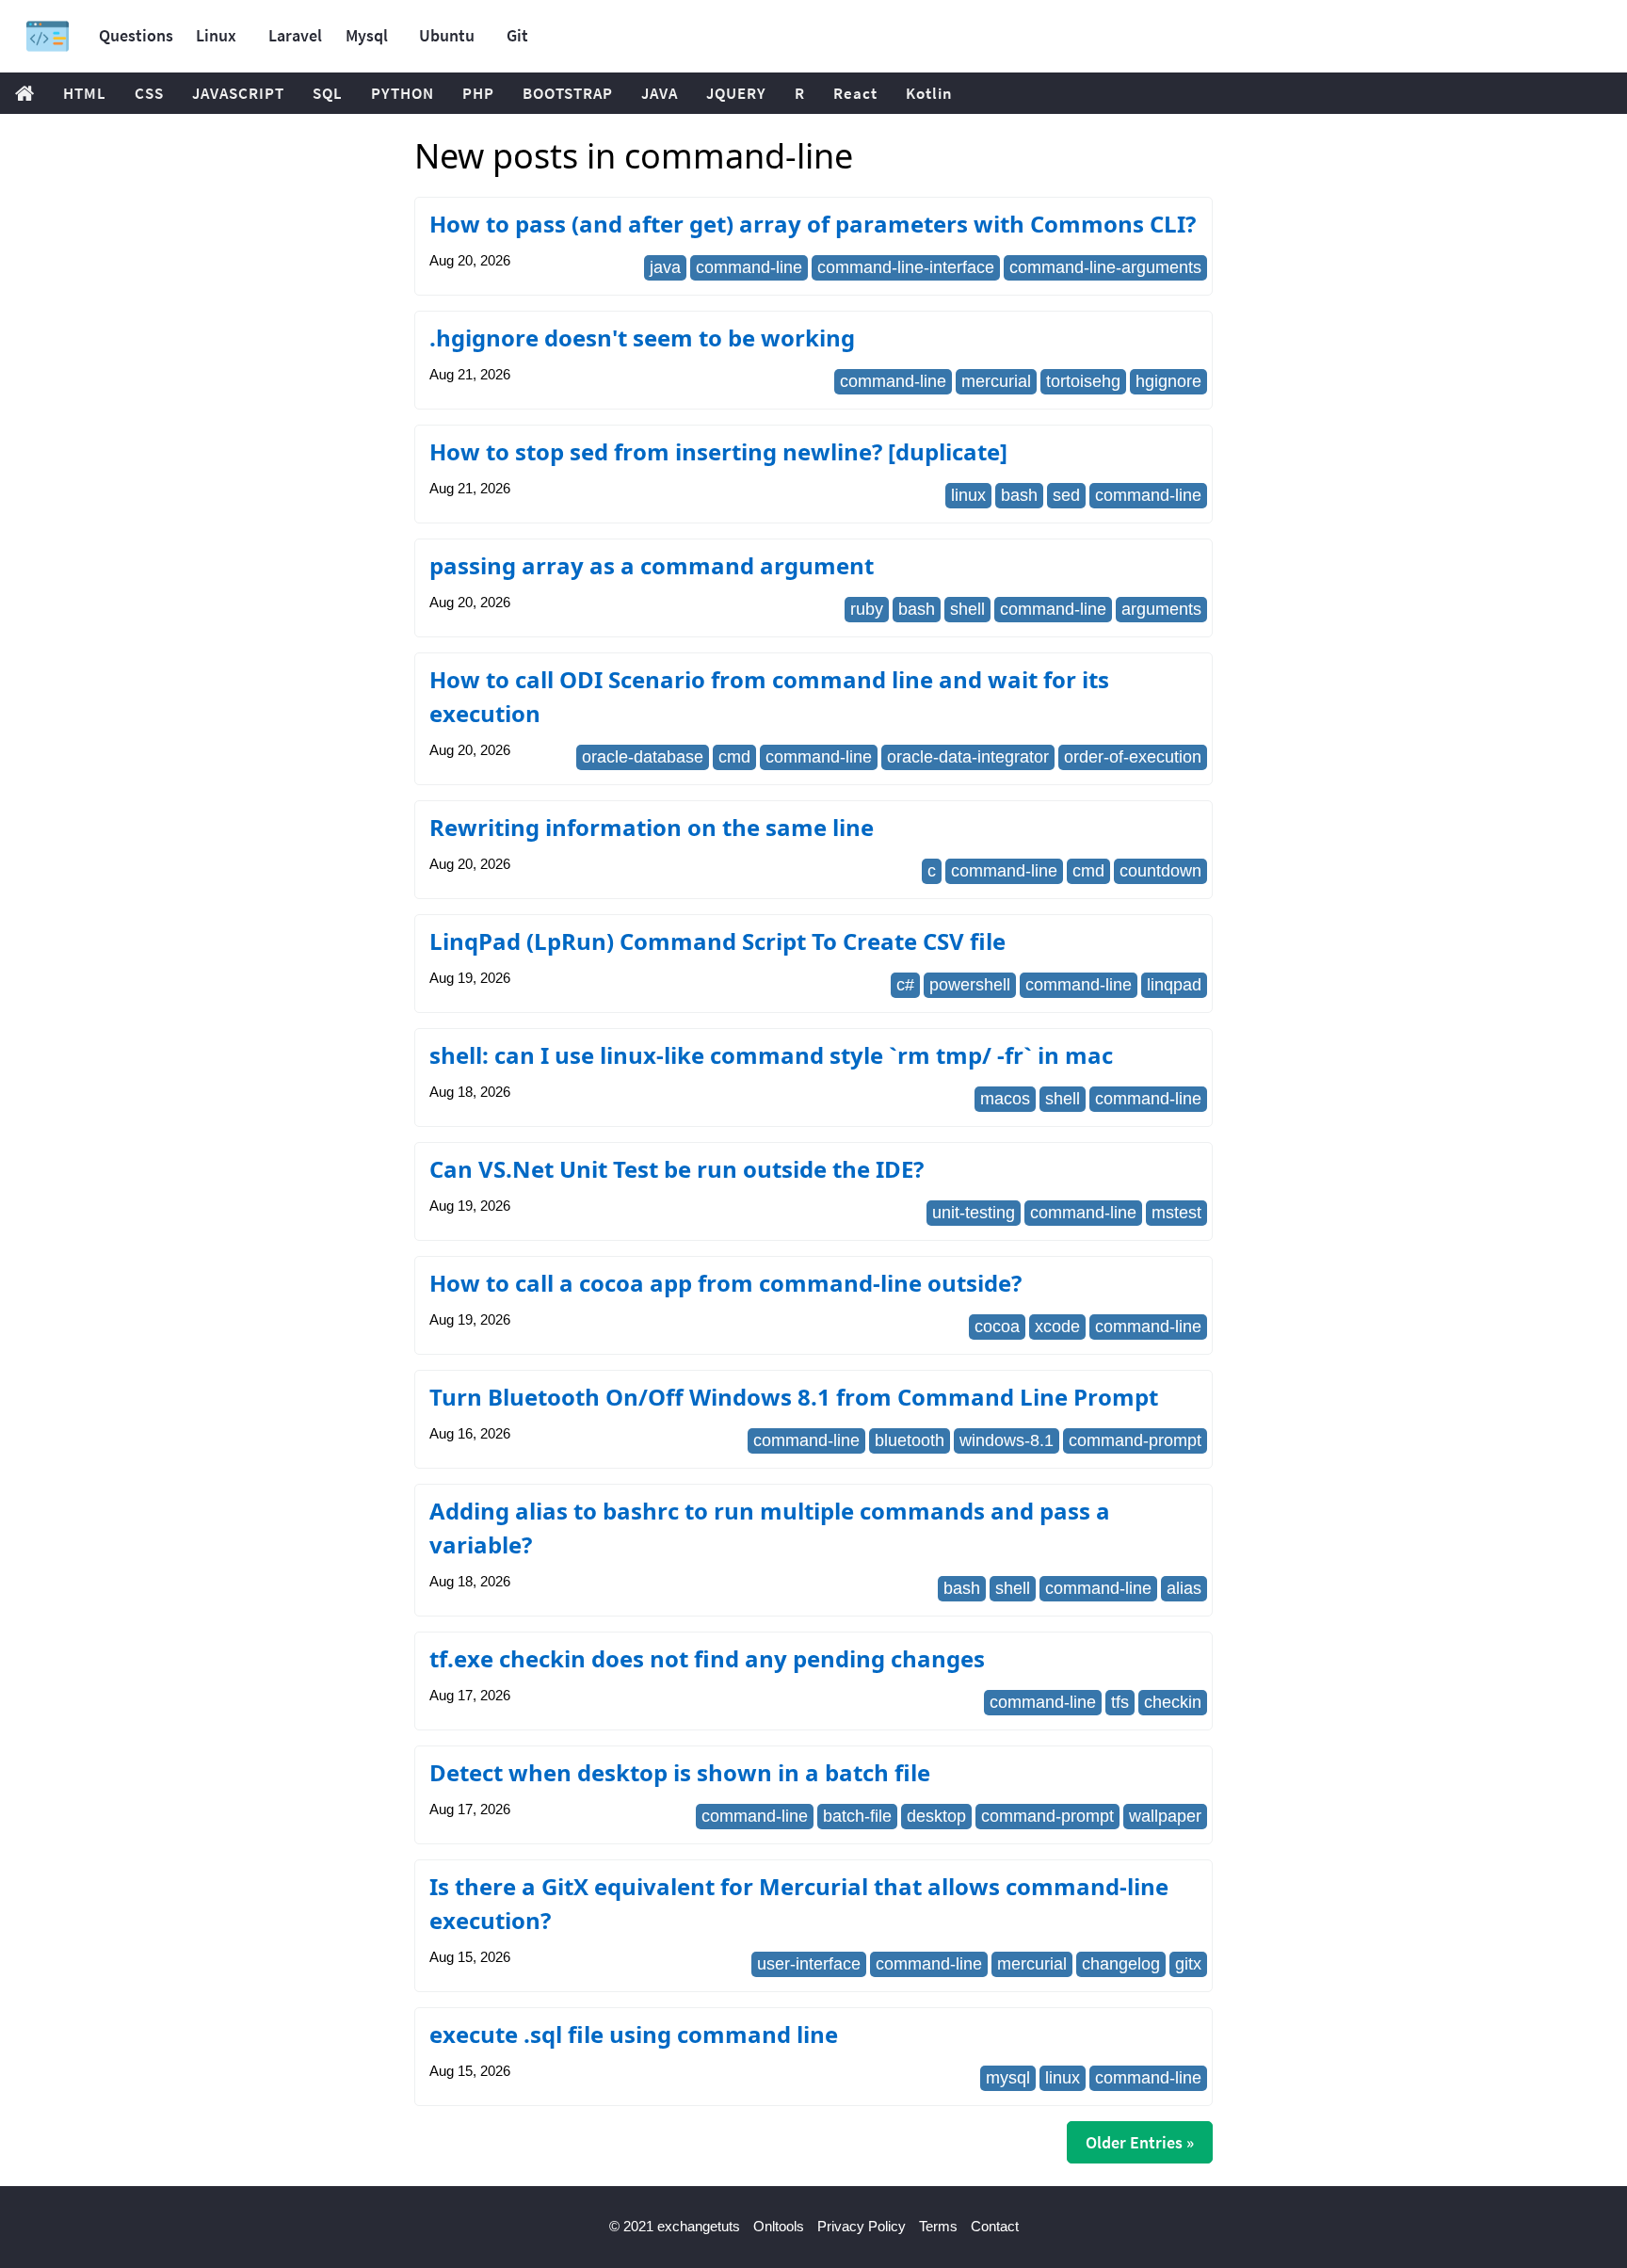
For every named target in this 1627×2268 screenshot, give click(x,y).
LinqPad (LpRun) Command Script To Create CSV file (717, 941)
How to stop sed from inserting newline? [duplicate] (718, 451)
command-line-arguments (1105, 267)
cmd (734, 757)
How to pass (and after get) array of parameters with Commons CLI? (813, 224)
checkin (1173, 1702)
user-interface (809, 1964)
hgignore (1168, 381)
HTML (85, 93)
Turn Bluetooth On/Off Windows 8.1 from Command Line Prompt (794, 1397)
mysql (1008, 2078)
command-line (749, 267)
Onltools (779, 2226)
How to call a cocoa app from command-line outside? (725, 1283)
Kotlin (929, 93)
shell (967, 609)
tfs (1120, 1702)
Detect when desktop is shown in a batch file (680, 1772)
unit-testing (974, 1213)
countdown (1160, 871)
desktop (936, 1816)
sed (1066, 495)
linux (968, 495)
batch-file (857, 1816)
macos (1005, 1099)
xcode (1057, 1327)
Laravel (295, 35)
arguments (1161, 609)
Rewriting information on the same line (652, 827)
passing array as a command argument (652, 565)
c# (905, 985)
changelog (1121, 1964)
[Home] (48, 36)
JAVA (660, 93)
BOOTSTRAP (568, 93)
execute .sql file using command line (634, 2034)
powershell (970, 985)
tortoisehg (1083, 381)
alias (1184, 1588)
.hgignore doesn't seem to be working (642, 338)
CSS (149, 93)
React (855, 93)
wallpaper (1165, 1816)
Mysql (367, 35)
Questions (136, 35)
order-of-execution (1133, 757)
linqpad (1174, 985)
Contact (995, 2226)
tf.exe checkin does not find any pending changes (707, 1658)
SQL (328, 93)
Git (517, 35)
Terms (938, 2226)
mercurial (996, 381)
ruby (867, 609)
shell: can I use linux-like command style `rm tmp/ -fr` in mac (771, 1055)
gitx (1188, 1964)
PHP (478, 93)
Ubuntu (447, 35)
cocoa (997, 1327)
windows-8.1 (1007, 1440)
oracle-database (643, 757)
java (665, 267)
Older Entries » (1140, 2142)
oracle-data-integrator (968, 757)
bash (1019, 495)
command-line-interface (906, 267)
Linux (216, 35)
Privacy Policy (862, 2226)
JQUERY (736, 93)
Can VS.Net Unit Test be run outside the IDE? (677, 1169)
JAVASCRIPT (238, 93)
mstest (1176, 1213)
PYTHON (403, 93)
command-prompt (1135, 1440)
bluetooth (910, 1440)
